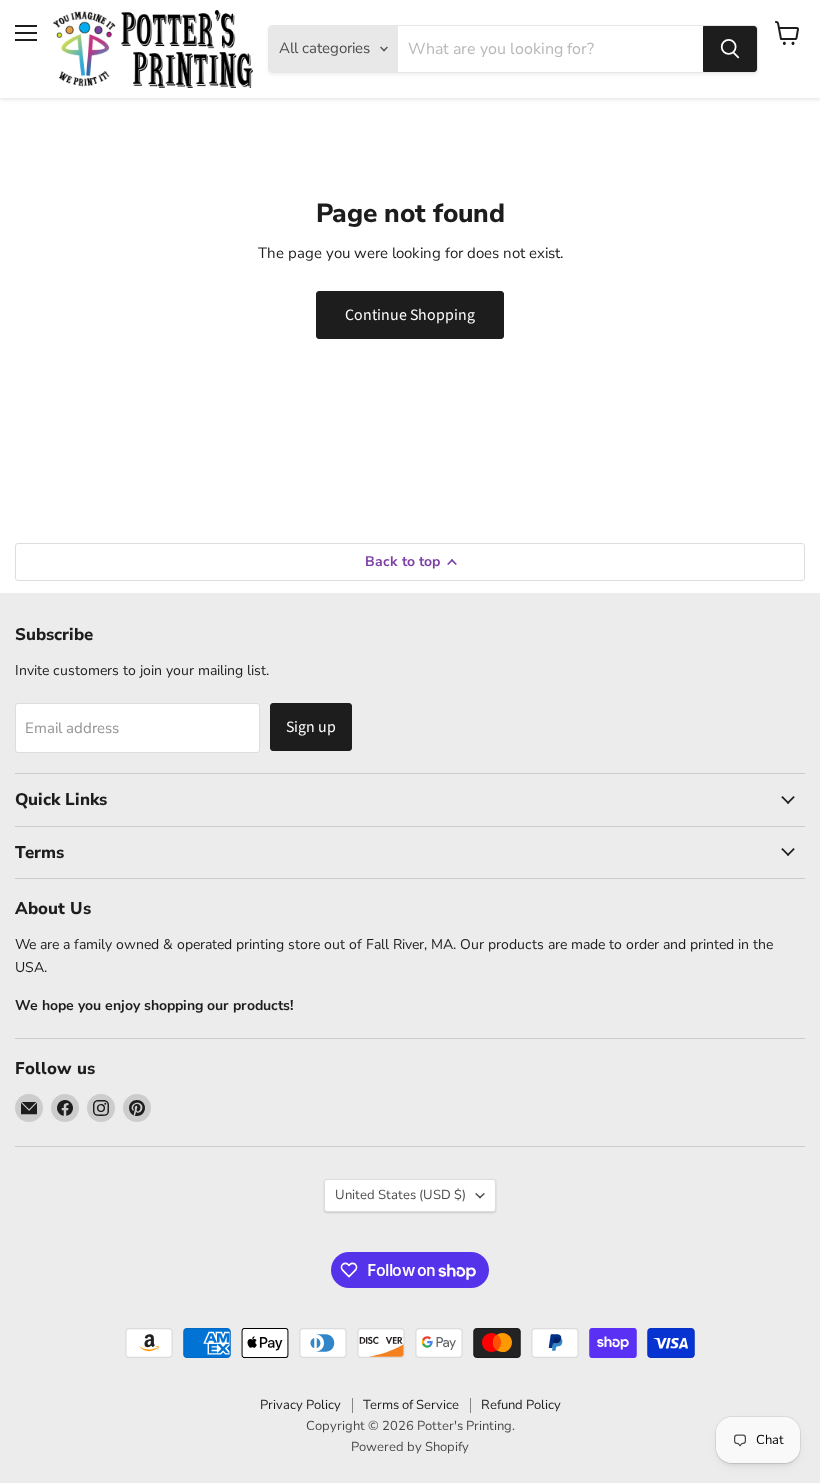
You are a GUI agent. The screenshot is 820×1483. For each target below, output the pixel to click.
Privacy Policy (300, 1405)
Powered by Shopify (410, 1447)
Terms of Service (411, 1405)
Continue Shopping (410, 315)
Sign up (311, 727)
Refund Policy (521, 1405)
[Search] (730, 49)
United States (400, 1195)
